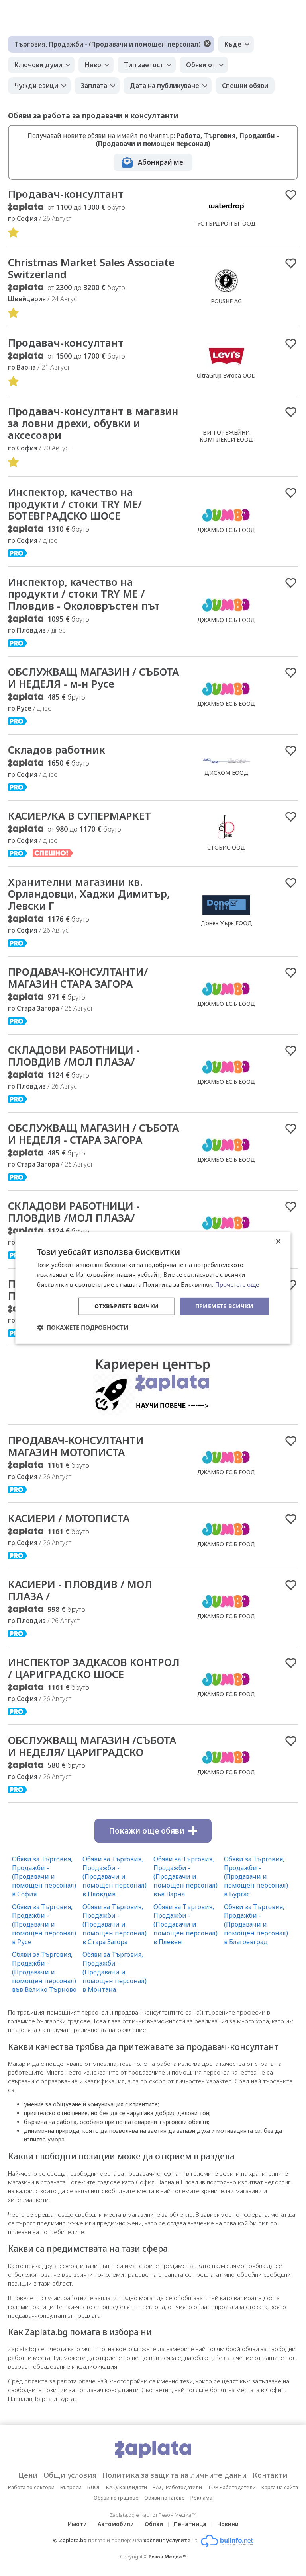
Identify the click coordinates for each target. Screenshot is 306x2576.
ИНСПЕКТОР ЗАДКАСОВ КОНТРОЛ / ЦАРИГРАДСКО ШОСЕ (94, 1668)
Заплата (94, 86)
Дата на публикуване (165, 86)
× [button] (278, 1242)
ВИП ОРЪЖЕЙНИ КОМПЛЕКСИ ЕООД (227, 436)
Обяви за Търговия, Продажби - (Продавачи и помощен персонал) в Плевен (185, 1924)
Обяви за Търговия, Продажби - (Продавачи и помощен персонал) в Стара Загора (115, 1924)
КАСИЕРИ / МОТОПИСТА (69, 1518)
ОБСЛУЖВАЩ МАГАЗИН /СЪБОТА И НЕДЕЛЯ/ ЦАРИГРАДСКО (92, 1746)
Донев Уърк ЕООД (227, 923)
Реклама (201, 2498)
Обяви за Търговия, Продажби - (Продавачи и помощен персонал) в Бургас (256, 1876)
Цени (28, 2475)
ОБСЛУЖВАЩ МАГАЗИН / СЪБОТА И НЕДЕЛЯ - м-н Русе (93, 678)
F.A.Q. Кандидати (127, 2487)
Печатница (190, 2524)
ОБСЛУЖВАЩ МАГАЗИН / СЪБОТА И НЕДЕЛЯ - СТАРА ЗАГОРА (93, 1134)
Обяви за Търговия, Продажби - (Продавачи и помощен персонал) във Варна (185, 1876)
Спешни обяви (245, 86)
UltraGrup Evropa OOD (226, 375)
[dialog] (153, 1288)
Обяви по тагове (165, 2498)
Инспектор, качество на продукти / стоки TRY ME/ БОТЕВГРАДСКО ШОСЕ (75, 504)
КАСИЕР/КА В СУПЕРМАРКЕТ (79, 816)
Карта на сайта (280, 2487)
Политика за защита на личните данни (175, 2475)
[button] (83, 1327)
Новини (228, 2524)
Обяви (154, 2524)
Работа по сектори (31, 2487)
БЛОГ (94, 2487)
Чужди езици (36, 86)
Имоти (77, 2524)
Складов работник (57, 750)
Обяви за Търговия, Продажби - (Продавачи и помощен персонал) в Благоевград (256, 1924)
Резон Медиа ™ (168, 2557)
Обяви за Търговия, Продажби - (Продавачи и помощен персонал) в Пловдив (115, 1876)
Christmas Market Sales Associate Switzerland (91, 268)
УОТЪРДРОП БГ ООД (227, 223)
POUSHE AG (226, 301)
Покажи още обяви (147, 1831)
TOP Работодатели (232, 2487)
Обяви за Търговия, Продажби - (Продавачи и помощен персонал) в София (44, 1876)
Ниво (93, 65)
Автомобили (116, 2524)
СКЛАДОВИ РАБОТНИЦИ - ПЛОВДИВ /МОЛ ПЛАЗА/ (74, 1056)
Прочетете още (237, 1284)
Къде (233, 44)
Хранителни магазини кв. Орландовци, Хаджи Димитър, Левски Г (89, 894)
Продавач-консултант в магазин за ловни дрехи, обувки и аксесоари (93, 423)
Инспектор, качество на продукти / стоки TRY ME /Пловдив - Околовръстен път (84, 594)
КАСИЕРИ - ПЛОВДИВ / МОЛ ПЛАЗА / (80, 1590)
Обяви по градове (116, 2498)
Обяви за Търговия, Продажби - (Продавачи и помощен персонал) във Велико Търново (44, 1972)
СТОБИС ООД (226, 847)
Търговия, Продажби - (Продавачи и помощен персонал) (108, 44)
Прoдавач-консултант (66, 194)
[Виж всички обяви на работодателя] (226, 215)
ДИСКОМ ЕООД (227, 773)
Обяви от (201, 65)
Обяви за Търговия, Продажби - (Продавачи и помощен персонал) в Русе (44, 1924)
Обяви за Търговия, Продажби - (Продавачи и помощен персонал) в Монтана (115, 1972)
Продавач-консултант (66, 343)
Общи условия (70, 2475)
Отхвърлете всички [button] (127, 1306)
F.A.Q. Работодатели (177, 2487)
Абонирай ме (161, 162)
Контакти (270, 2475)
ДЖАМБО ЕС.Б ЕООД (226, 530)
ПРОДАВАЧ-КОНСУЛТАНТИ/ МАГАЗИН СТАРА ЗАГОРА (78, 978)
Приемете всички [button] (225, 1306)
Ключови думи (38, 65)
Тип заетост (144, 65)
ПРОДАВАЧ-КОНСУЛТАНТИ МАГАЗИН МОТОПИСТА (76, 1446)
